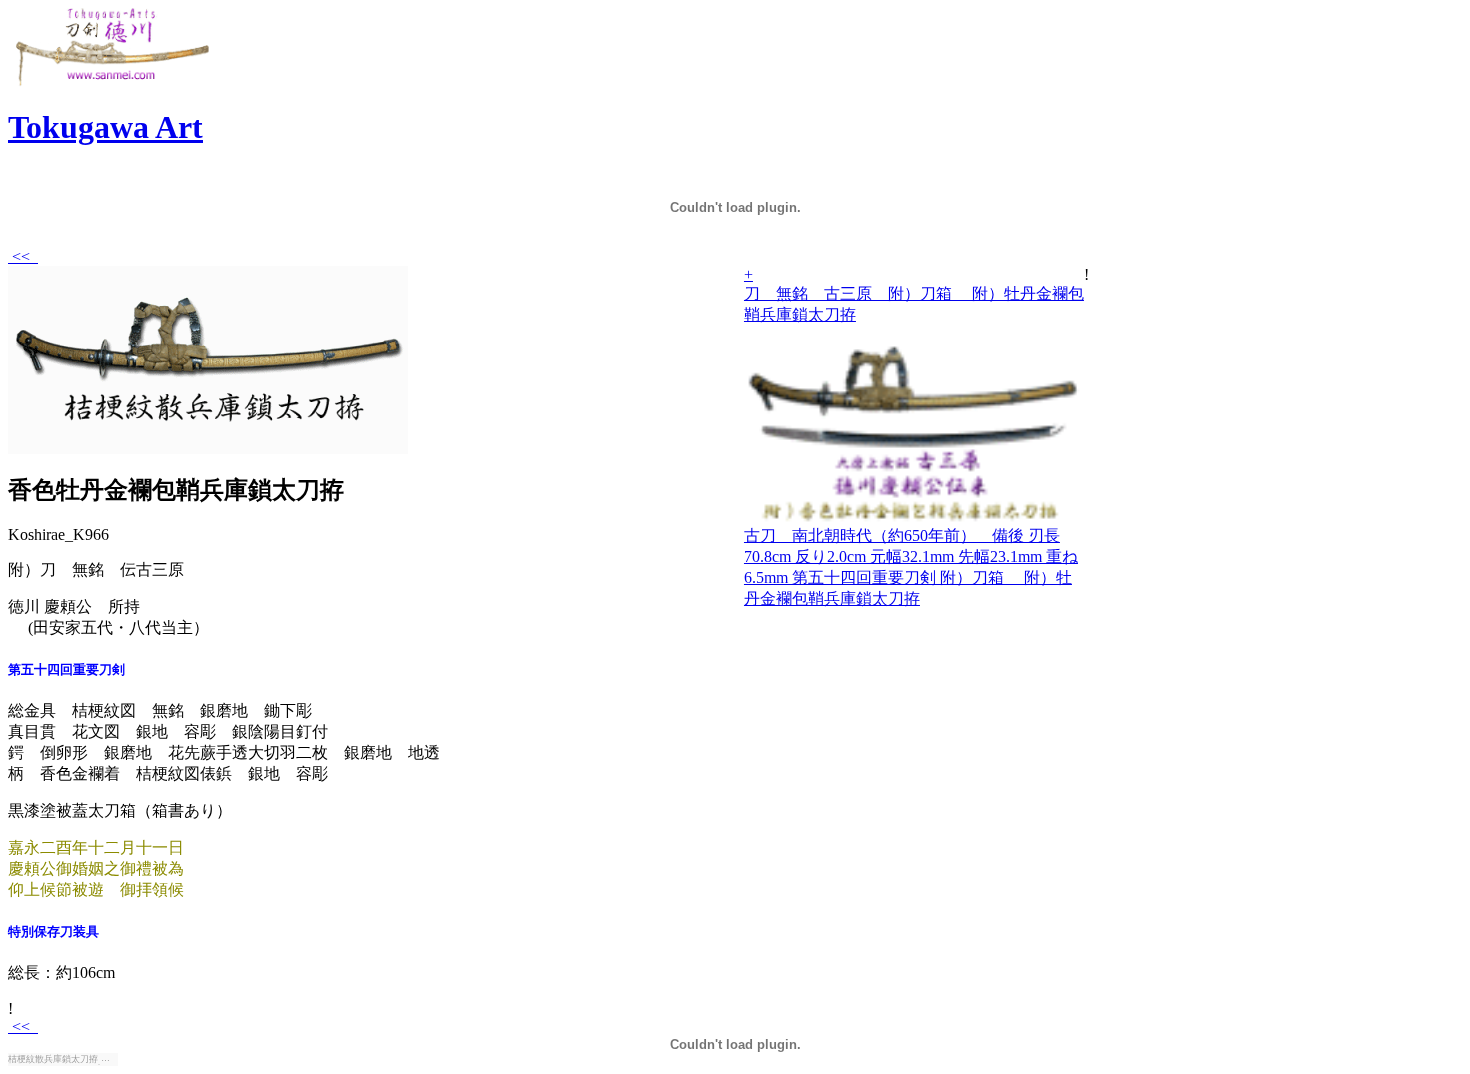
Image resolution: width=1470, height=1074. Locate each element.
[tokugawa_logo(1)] (111, 82)
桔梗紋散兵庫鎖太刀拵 (53, 1059)
